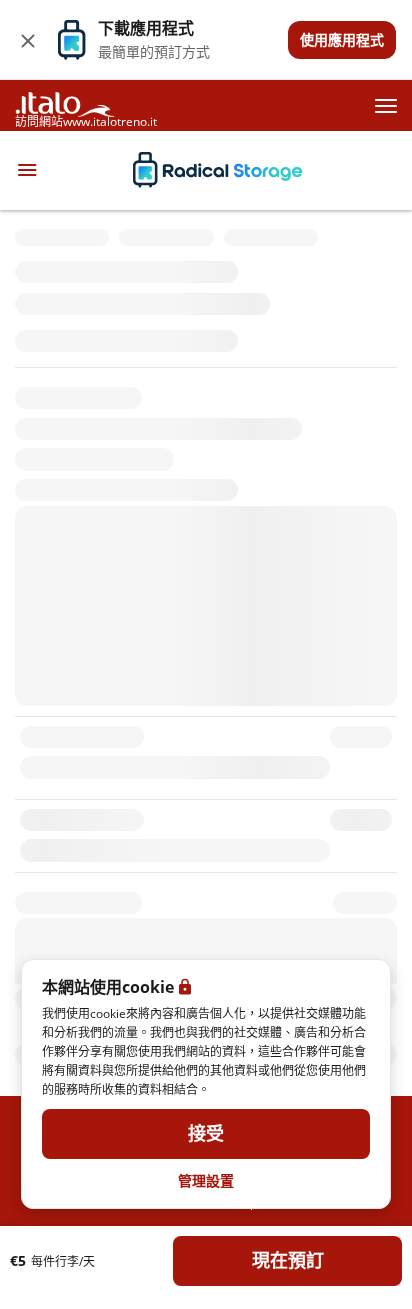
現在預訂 (288, 1260)
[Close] (28, 40)
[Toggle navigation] (27, 170)
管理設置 (206, 1180)
